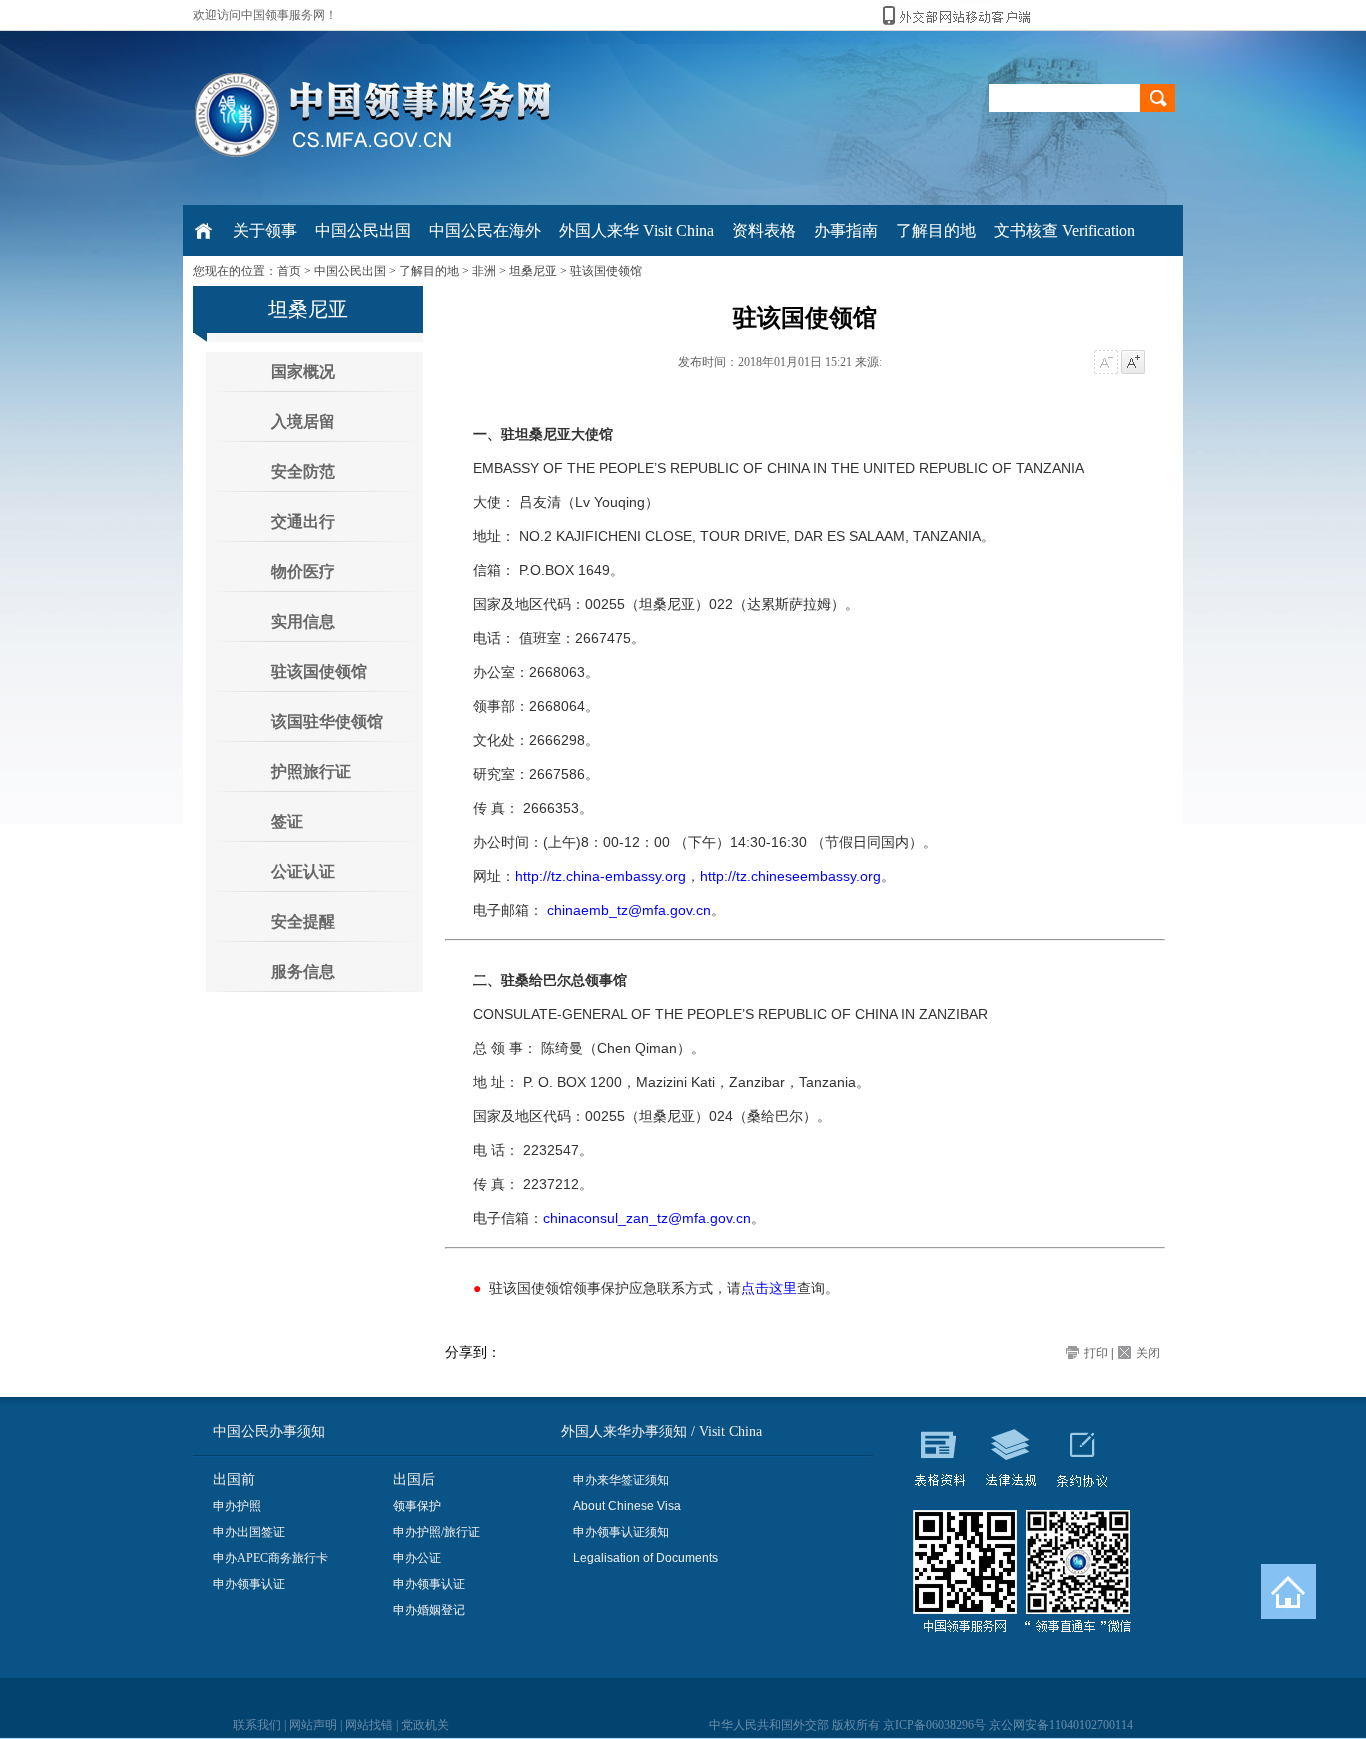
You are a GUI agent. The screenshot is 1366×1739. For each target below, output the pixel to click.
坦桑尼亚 (533, 271)
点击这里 (769, 1288)
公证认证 (303, 871)
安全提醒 (303, 921)
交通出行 (303, 521)
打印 (1096, 1353)
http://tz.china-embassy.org (600, 876)
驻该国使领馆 (606, 271)
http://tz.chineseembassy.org (790, 876)
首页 (289, 271)
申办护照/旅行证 (436, 1532)
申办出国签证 (249, 1532)
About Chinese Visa (627, 1506)
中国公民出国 (350, 271)
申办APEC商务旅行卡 (270, 1558)
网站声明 (313, 1725)
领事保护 (417, 1506)
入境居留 (303, 421)
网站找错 (369, 1725)
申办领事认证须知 (621, 1532)
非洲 (484, 271)
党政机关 (425, 1725)
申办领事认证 (249, 1584)
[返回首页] (1288, 1591)
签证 (287, 821)
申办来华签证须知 (621, 1480)
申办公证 (417, 1558)
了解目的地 (429, 271)
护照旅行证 (311, 771)
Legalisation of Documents (645, 1558)
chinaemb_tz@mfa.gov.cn (629, 910)
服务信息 (303, 971)
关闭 (1148, 1353)
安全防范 (303, 471)
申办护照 (237, 1506)
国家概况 (303, 371)
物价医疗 (303, 571)
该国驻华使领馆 (327, 721)
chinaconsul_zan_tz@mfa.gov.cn (647, 1218)
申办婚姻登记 (429, 1610)
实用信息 (303, 621)
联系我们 (257, 1725)
